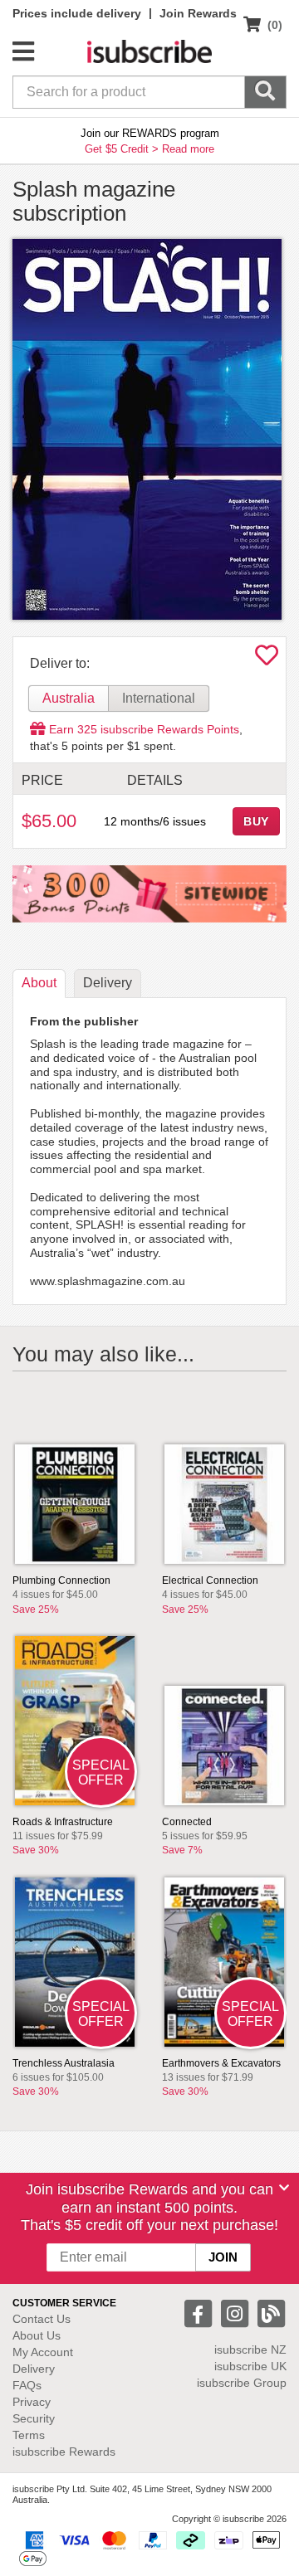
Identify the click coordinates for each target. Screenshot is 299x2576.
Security (34, 2418)
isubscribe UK (250, 2366)
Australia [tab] (69, 698)
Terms (29, 2435)
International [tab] (159, 698)
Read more (188, 149)
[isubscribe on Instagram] (237, 2313)
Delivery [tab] (108, 983)
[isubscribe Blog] (271, 2313)
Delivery (34, 2369)
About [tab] (39, 983)
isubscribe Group (242, 2383)
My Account (43, 2352)
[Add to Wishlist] (267, 660)
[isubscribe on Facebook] (200, 2313)
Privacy (32, 2402)
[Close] (284, 2188)
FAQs (27, 2385)
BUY (257, 821)
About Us (37, 2335)
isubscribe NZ (250, 2350)
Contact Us (42, 2319)
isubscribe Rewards (64, 2452)
